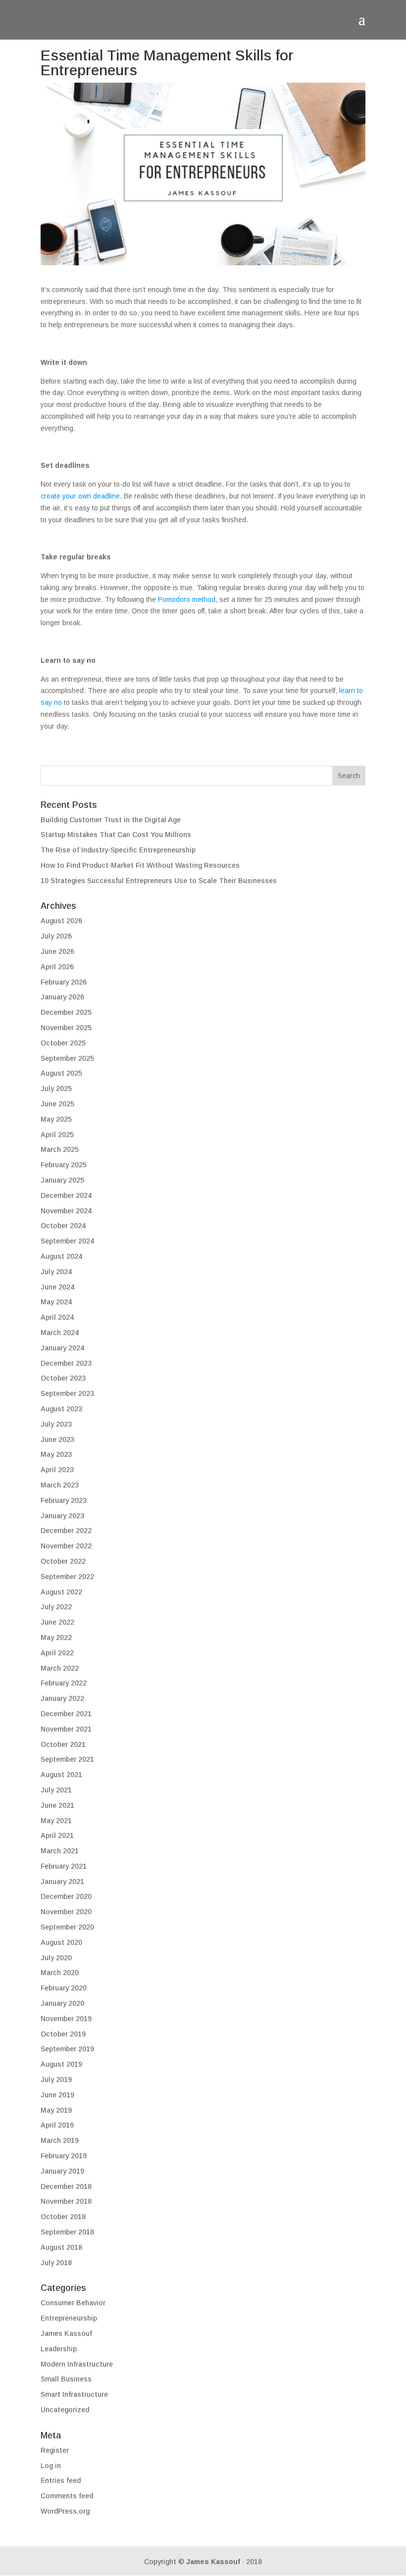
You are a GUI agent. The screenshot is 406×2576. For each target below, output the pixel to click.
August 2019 (61, 2064)
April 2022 (57, 1653)
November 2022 (66, 1546)
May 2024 (56, 1302)
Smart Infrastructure (74, 2394)
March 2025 (60, 1149)
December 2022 (66, 1531)
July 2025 (56, 1089)
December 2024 (66, 1195)
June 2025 (57, 1104)
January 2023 (62, 1516)
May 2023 (56, 1454)
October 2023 (63, 1378)
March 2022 (60, 1668)
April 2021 (57, 1835)
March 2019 (60, 2140)
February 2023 (64, 1500)
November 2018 (66, 2201)
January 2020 (62, 2003)
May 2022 (56, 1637)
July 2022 (56, 1607)
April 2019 (57, 2125)
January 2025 (62, 1180)
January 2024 (62, 1348)
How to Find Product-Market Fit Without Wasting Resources (140, 865)
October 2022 (63, 1561)
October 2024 (63, 1226)
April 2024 (57, 1317)
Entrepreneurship (69, 2318)
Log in (51, 2466)
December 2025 (66, 1012)
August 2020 (61, 1942)
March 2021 (60, 1851)
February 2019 (64, 2156)
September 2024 (67, 1241)
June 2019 (57, 2095)
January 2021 (62, 1882)
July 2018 (56, 2263)
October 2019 (63, 2034)
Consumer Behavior (73, 2303)
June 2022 (57, 1622)
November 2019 (66, 2019)
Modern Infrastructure (77, 2364)
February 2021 (64, 1866)
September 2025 (67, 1058)
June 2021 (57, 1805)
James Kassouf (66, 2333)
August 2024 (61, 1256)
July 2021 (56, 1790)
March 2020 (60, 1973)
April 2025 (57, 1135)
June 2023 (57, 1439)
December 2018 (66, 2186)
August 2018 (61, 2247)
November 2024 (66, 1211)
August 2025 (61, 1073)
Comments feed (67, 2496)
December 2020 (66, 1896)
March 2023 (60, 1485)
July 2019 (56, 2080)
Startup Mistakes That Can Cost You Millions (116, 835)
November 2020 (66, 1912)
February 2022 (64, 1683)
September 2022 (67, 1577)
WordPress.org (65, 2511)
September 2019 (67, 2049)
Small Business (66, 2379)
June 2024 (57, 1287)
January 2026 (62, 997)
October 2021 (63, 1744)
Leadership (59, 2349)
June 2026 (57, 951)
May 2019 (56, 2110)
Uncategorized (65, 2410)
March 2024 (60, 1333)
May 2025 (56, 1119)
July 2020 (56, 1958)
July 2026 (56, 936)
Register (55, 2450)
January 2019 (62, 2171)
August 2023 (61, 1409)
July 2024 (56, 1272)
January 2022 (62, 1698)
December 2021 (66, 1714)
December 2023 (66, 1363)
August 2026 (61, 921)
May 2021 (56, 1821)
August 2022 (61, 1592)
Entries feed (61, 2480)
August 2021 (61, 1775)
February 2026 (64, 982)
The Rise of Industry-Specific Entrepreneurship (118, 850)
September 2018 (67, 2232)
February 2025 (64, 1165)
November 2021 (66, 1729)
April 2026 (57, 967)
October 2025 (63, 1043)
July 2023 (56, 1424)
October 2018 (63, 2217)
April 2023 (57, 1470)
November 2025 (66, 1028)
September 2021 (67, 1759)
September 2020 (67, 1927)
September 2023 (67, 1393)
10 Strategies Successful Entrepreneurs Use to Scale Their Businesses (159, 881)
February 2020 (64, 1988)
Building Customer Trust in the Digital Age (111, 820)
